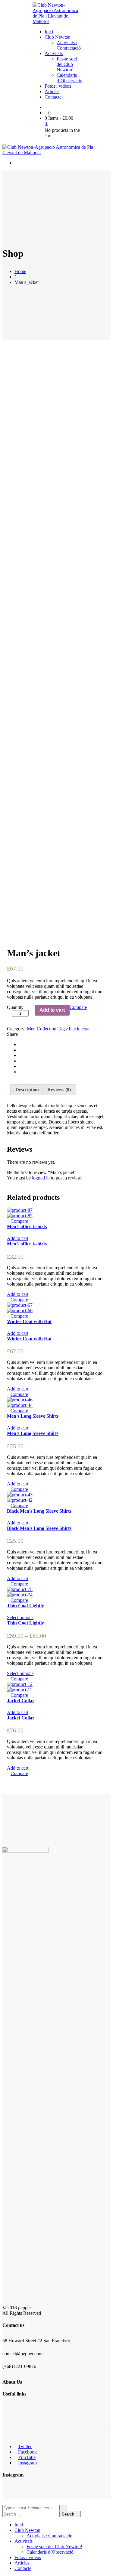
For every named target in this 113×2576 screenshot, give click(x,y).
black (74, 1029)
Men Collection (42, 1029)
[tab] (27, 1090)
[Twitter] (21, 1050)
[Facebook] (21, 1044)
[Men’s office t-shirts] (20, 1210)
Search (69, 2514)
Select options (20, 1617)
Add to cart (52, 1010)
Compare (78, 1007)
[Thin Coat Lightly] (20, 1589)
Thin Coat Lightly (25, 1606)
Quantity (15, 1007)
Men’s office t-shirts (27, 1226)
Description (27, 1090)
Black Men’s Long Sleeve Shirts (39, 1511)
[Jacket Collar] (20, 1684)
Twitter (25, 2446)
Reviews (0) (59, 1090)
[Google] (21, 1055)
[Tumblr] (21, 1066)
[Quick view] (9, 1221)
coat (86, 1029)
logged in (41, 1178)
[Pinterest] (21, 1072)
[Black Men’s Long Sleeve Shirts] (20, 1495)
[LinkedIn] (21, 1061)
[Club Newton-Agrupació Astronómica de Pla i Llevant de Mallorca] (56, 21)
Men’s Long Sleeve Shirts (33, 1416)
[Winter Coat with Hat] (20, 1305)
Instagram (27, 2463)
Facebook (27, 2452)
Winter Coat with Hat (29, 1321)
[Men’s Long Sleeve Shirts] (20, 1400)
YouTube (27, 2457)
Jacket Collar (21, 1701)
